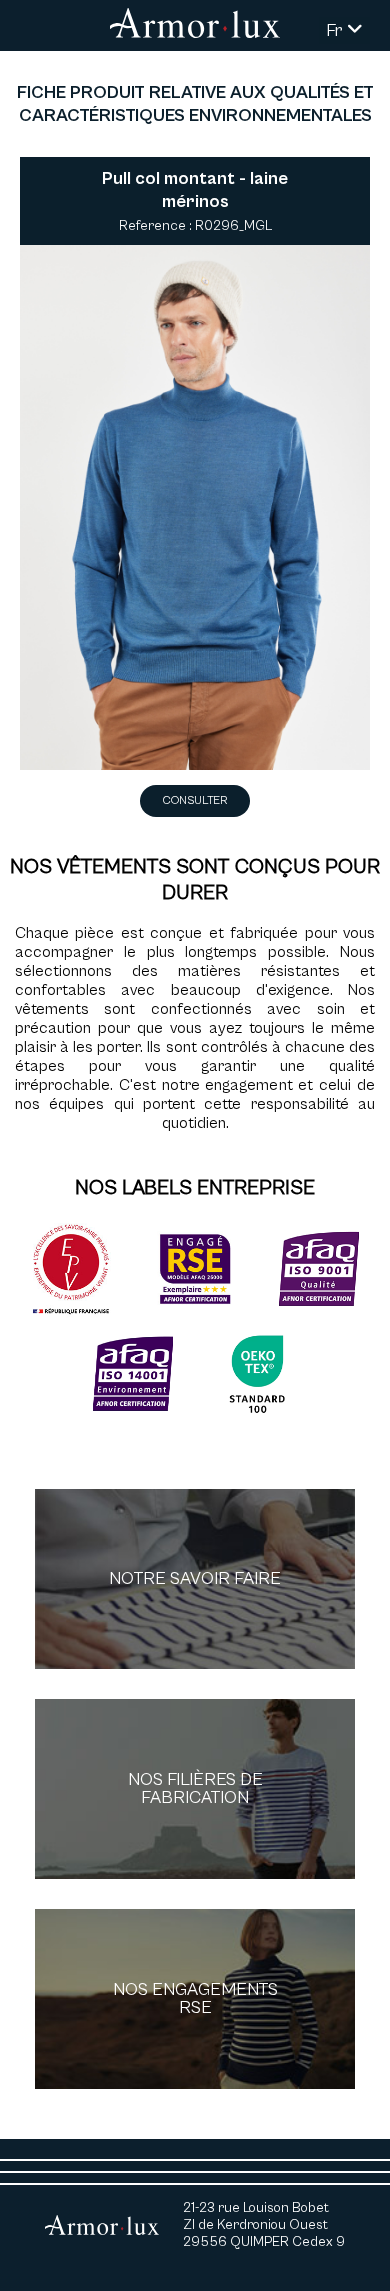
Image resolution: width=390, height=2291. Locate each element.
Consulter (195, 800)
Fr (336, 30)
